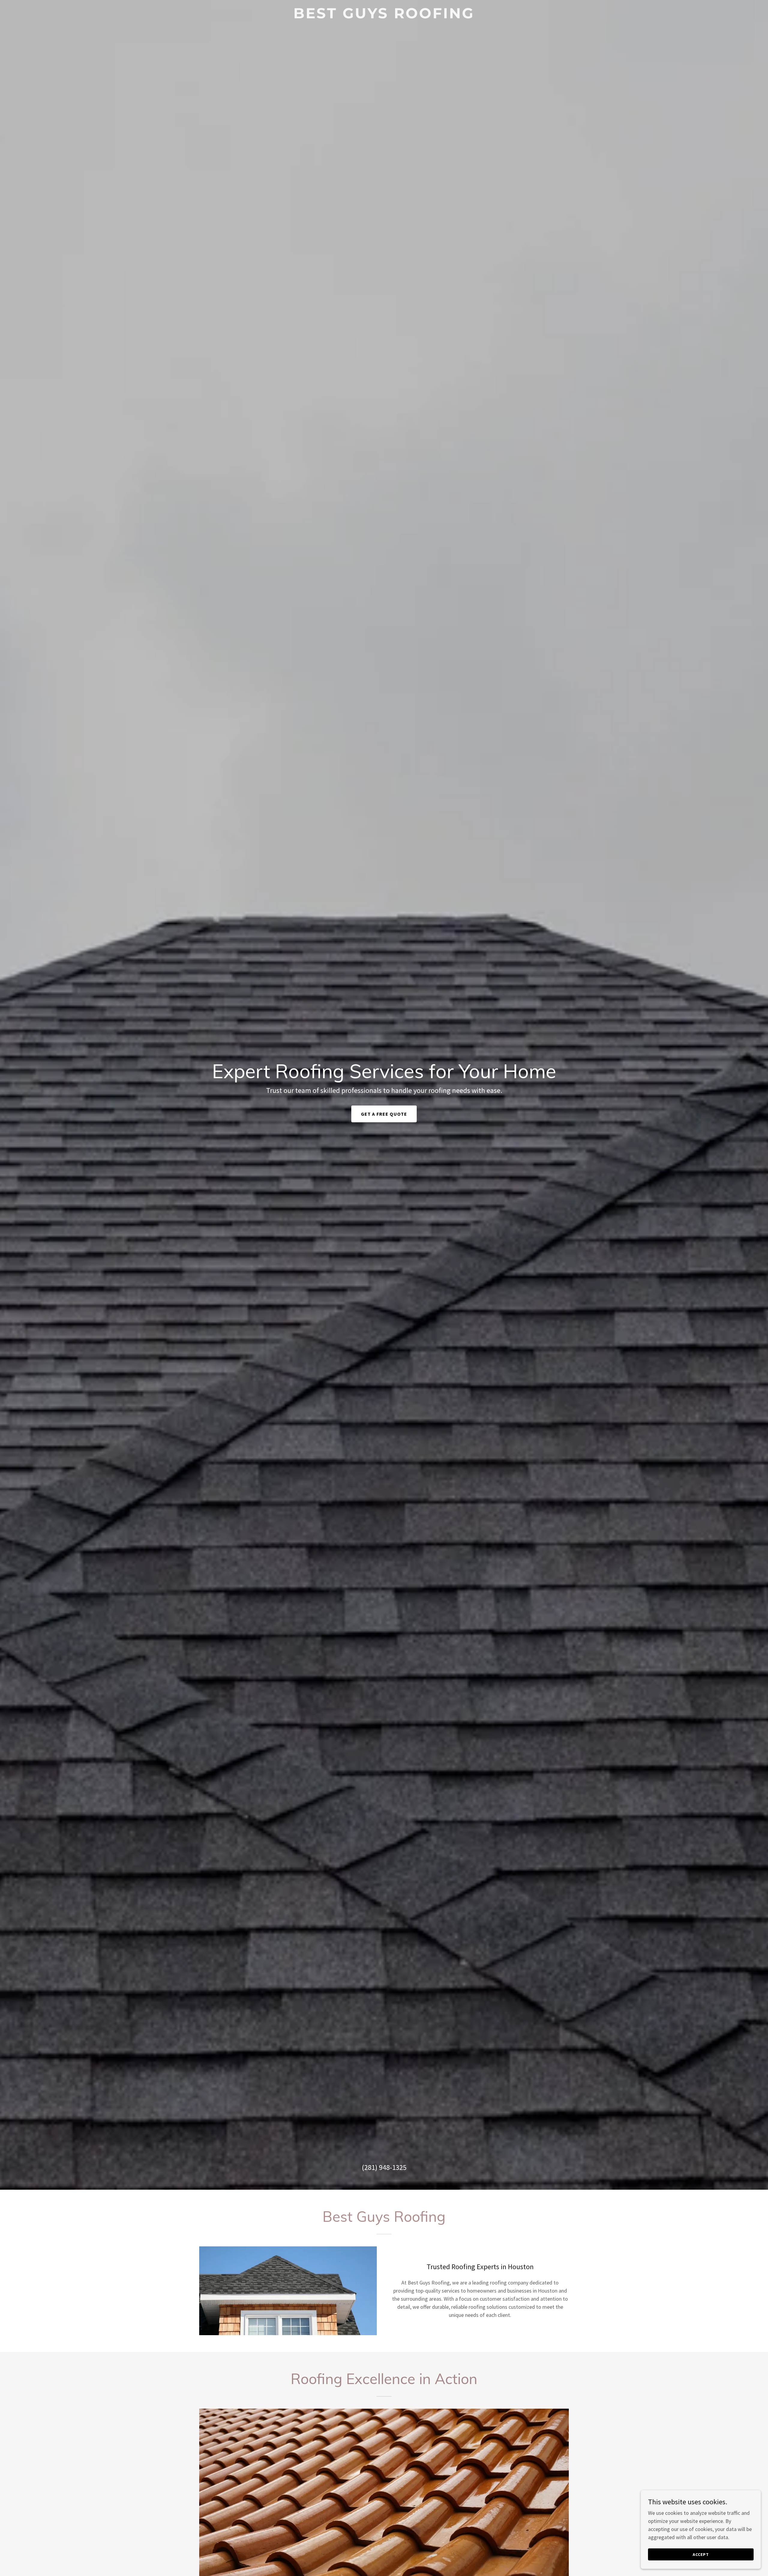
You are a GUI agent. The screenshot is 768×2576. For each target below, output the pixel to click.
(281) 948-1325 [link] (384, 2167)
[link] (384, 16)
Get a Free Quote (384, 1114)
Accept (701, 2554)
